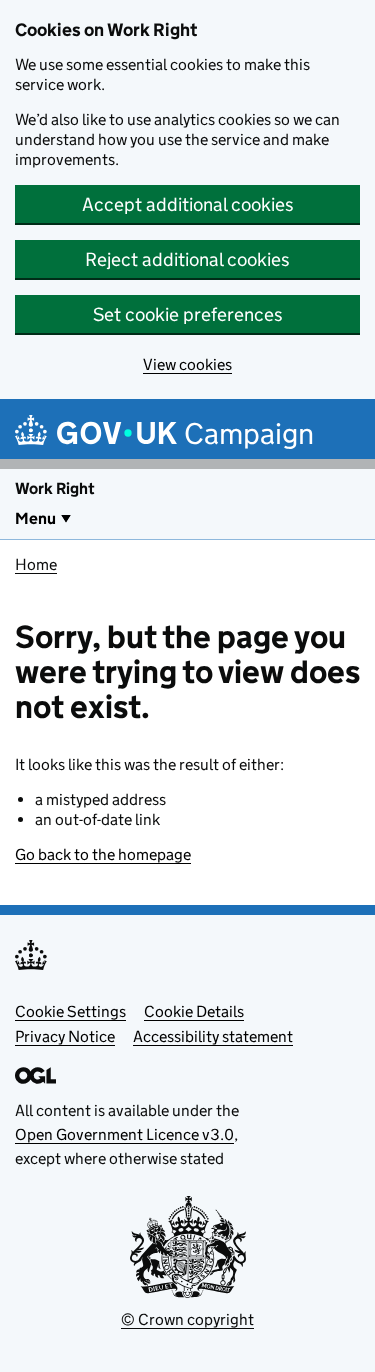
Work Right (55, 488)
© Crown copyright (187, 1319)
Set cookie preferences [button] (188, 314)
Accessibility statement (213, 1036)
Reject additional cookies (187, 259)
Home (36, 564)
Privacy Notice (65, 1036)
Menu (35, 518)
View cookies (187, 364)
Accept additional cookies (188, 204)
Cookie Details (194, 1011)
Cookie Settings (70, 1011)
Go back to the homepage (103, 854)
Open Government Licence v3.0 (124, 1134)
